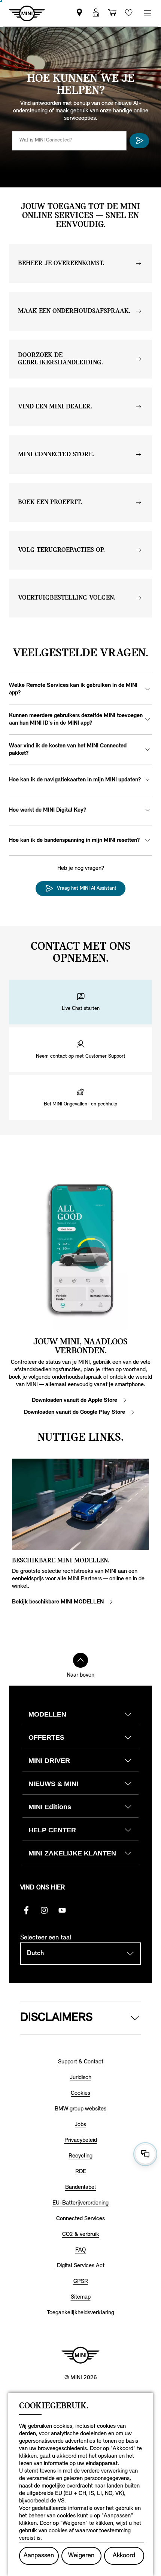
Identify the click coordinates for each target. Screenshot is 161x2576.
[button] (80, 1002)
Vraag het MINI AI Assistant (87, 888)
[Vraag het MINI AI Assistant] (139, 141)
